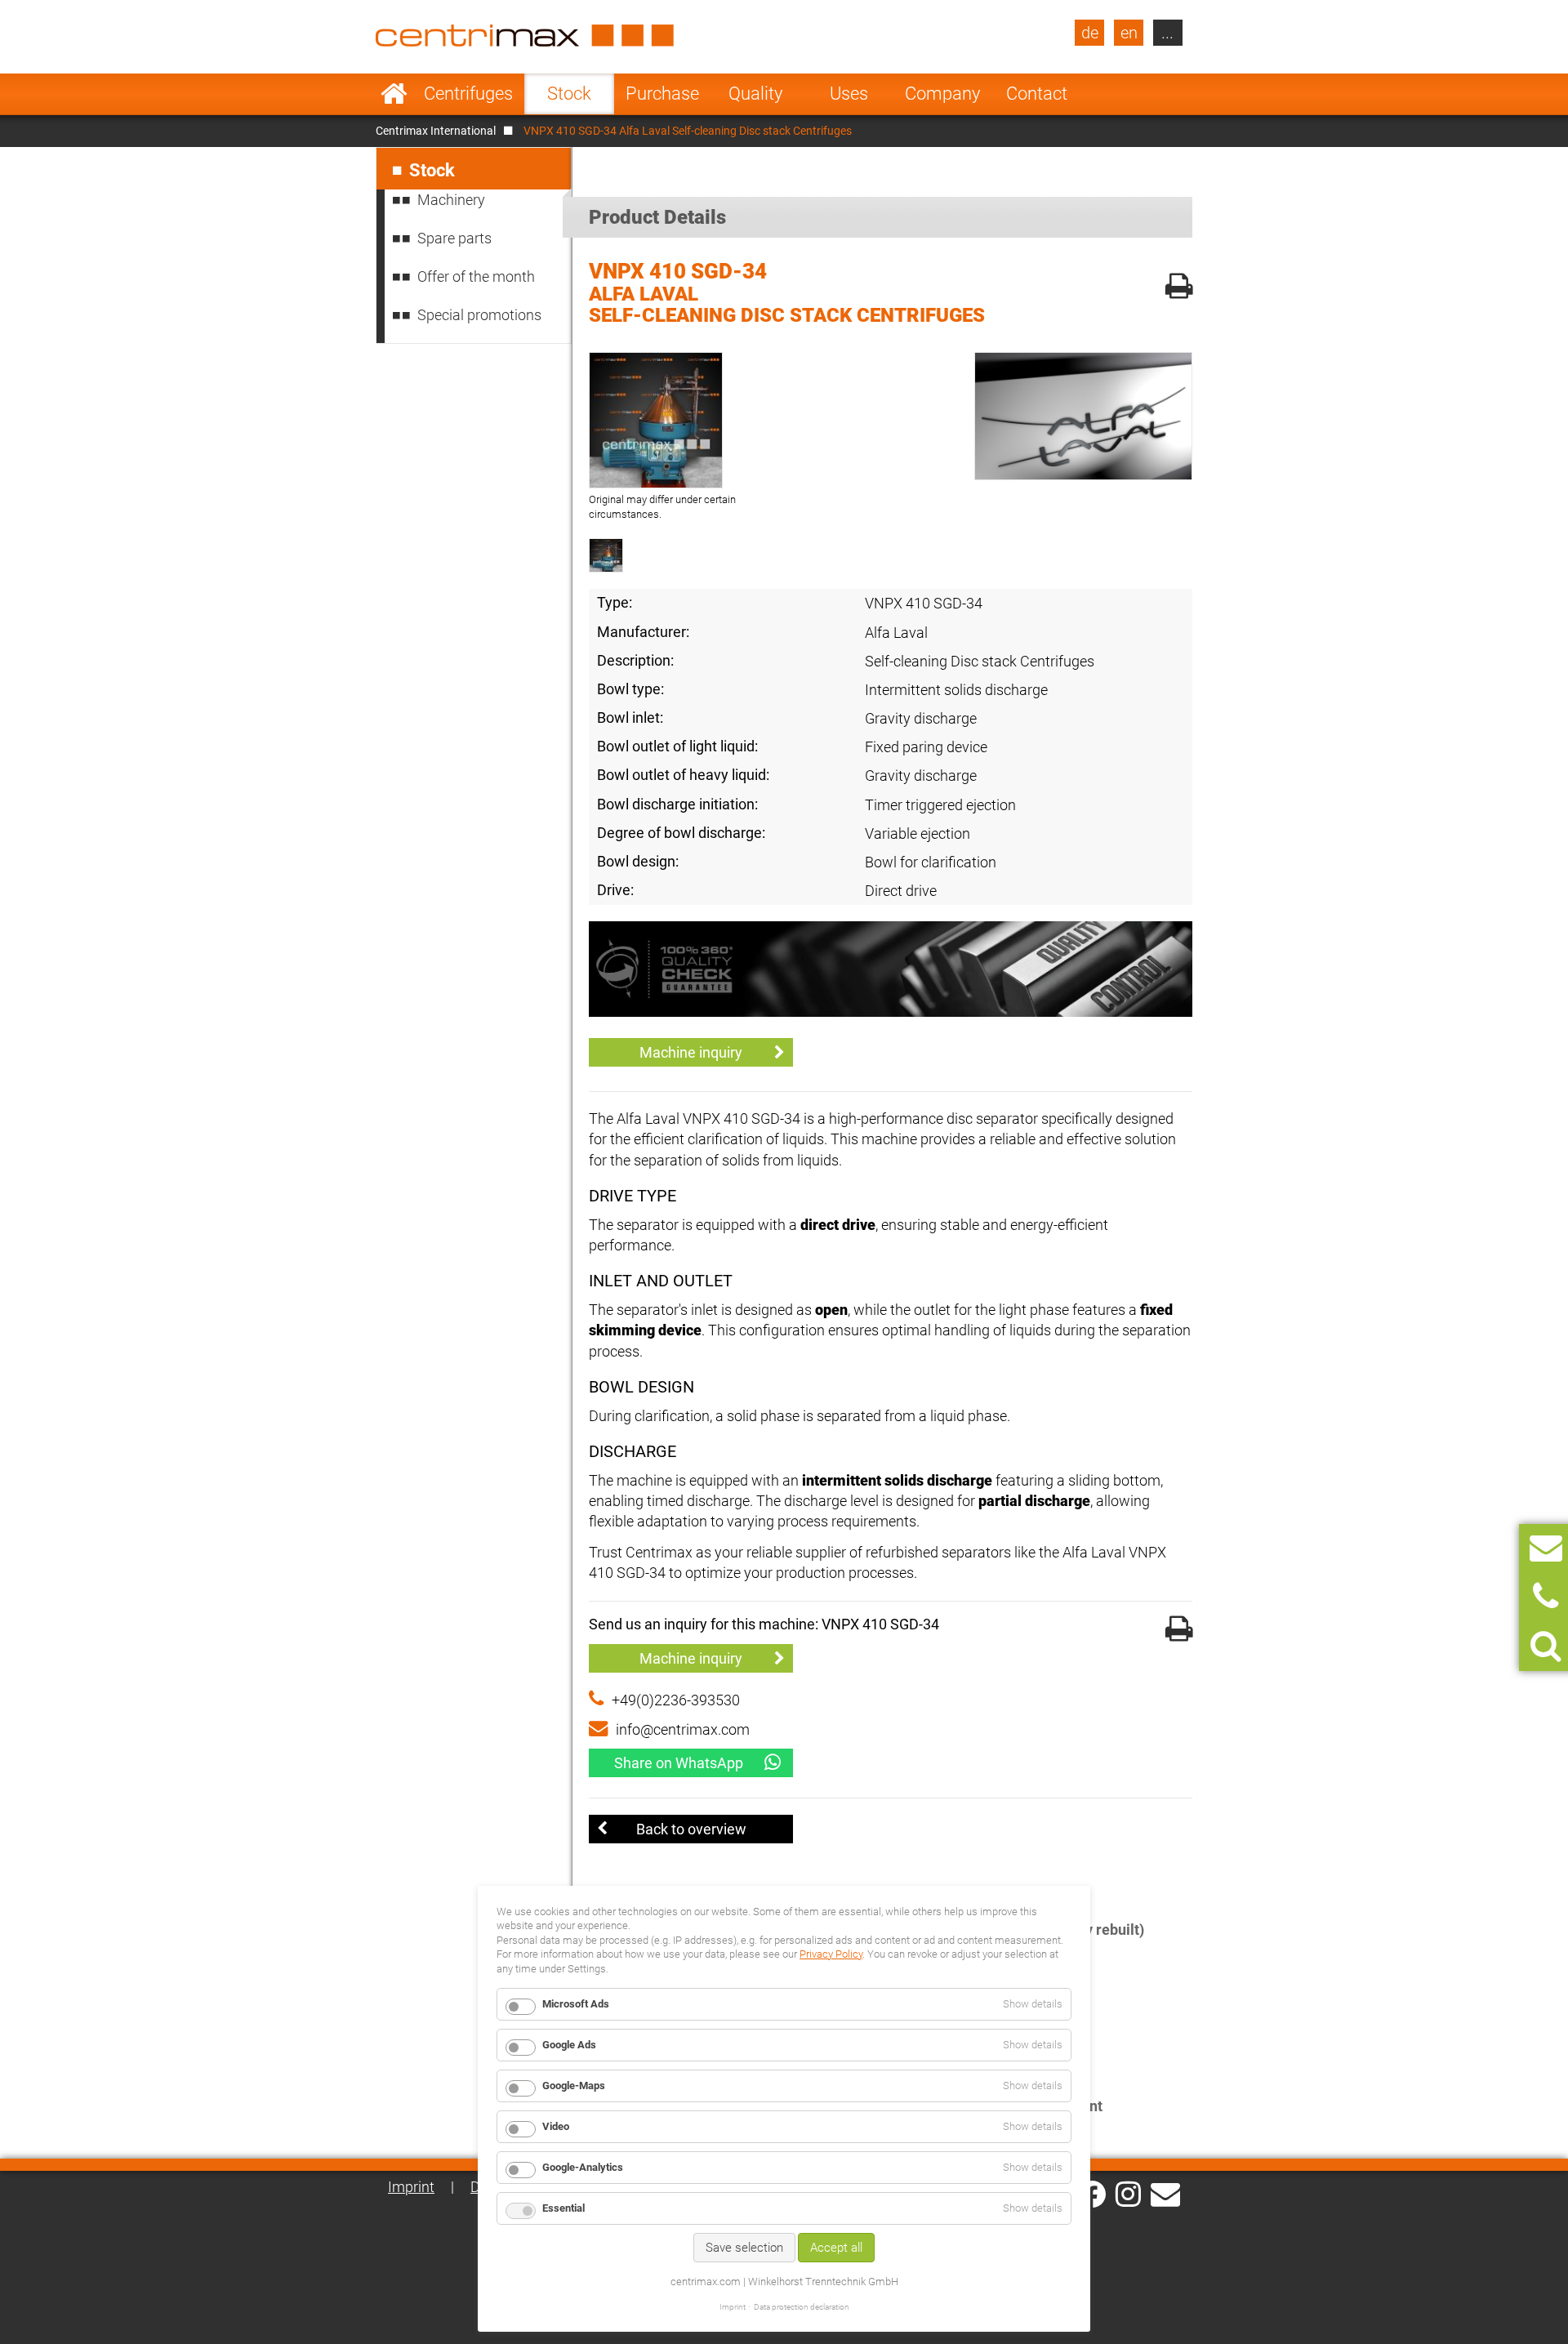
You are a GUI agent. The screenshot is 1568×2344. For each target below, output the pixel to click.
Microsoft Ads (576, 2004)
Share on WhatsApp (679, 1763)
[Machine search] (1546, 1646)
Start (394, 94)
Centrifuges (468, 94)
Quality (755, 94)
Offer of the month (476, 276)
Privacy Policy (831, 1954)
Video (556, 2126)
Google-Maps (574, 2086)
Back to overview (691, 1829)
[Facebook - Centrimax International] (1092, 2194)
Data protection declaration (802, 2307)
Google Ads (569, 2045)
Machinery (451, 200)
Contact (1037, 94)
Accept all (836, 2248)
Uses (849, 94)
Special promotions (479, 315)
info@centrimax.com (683, 1729)
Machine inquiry (691, 1052)
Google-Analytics (583, 2167)
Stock (569, 94)
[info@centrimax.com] (1165, 2193)
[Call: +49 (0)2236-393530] (1546, 1597)
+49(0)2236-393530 (676, 1700)
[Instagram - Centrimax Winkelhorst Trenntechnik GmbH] (1128, 2193)
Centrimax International (436, 131)
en (1129, 33)
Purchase (662, 94)
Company (942, 94)
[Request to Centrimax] (1546, 1548)
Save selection (744, 2248)
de (1090, 33)
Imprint (411, 2187)
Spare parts (454, 238)
